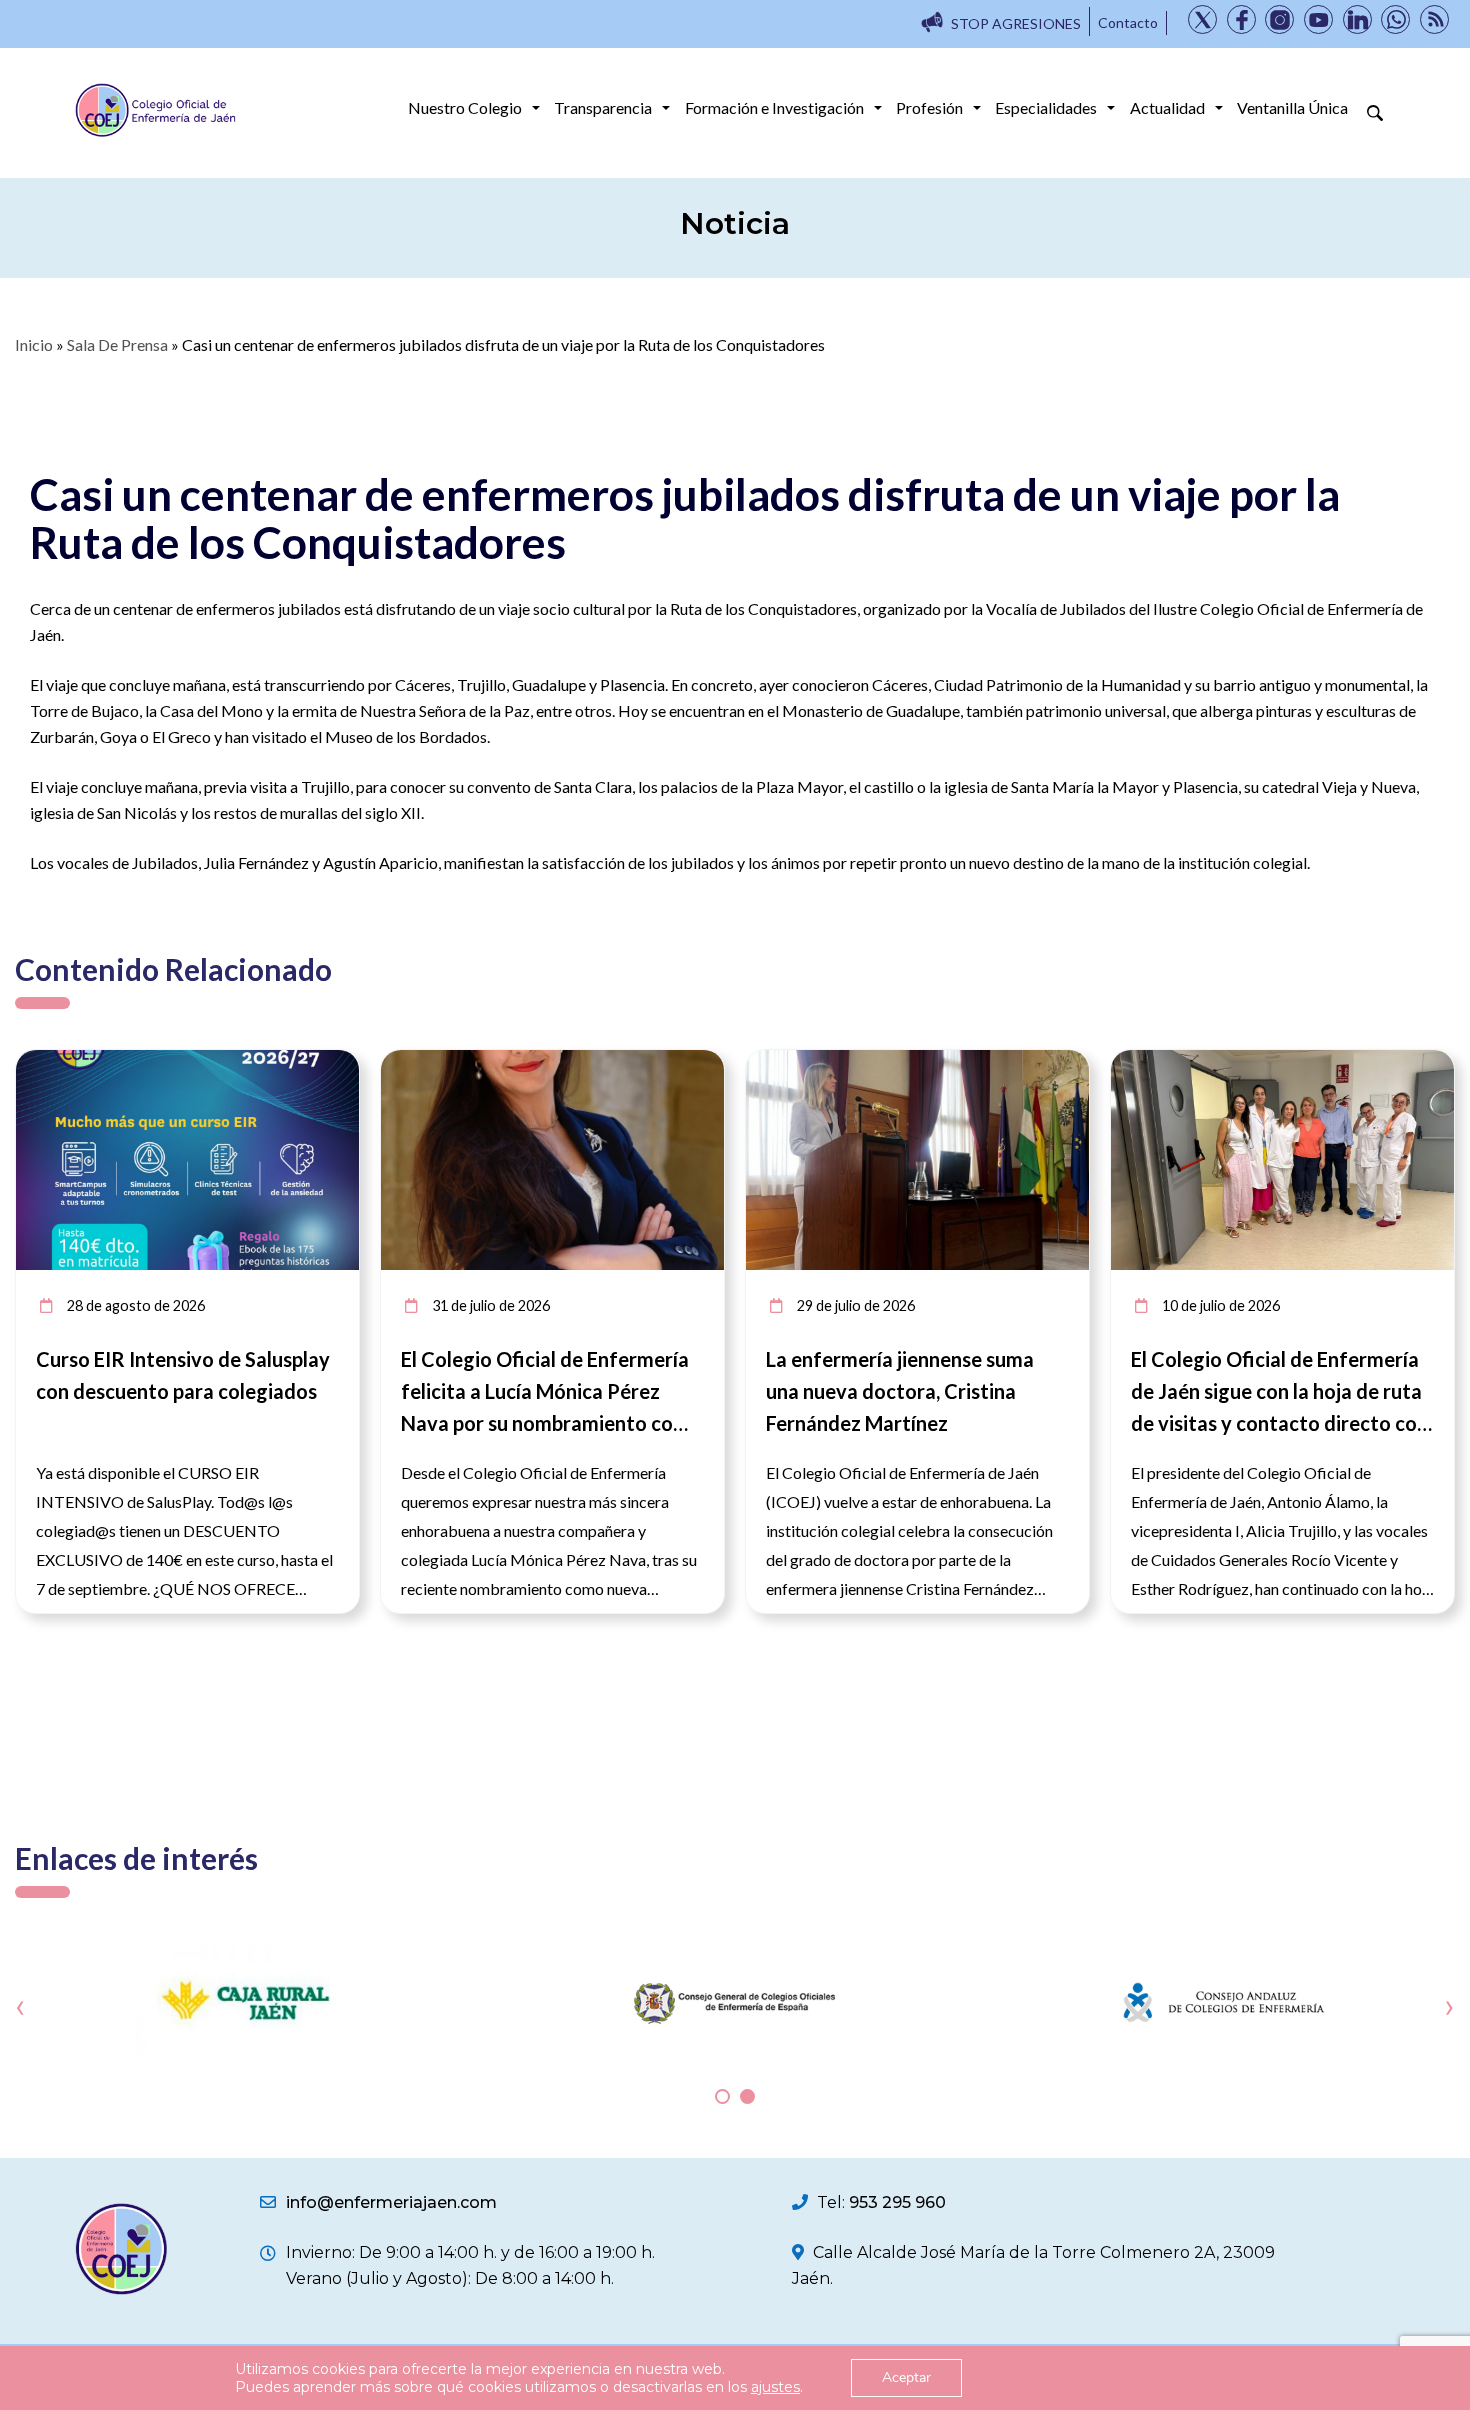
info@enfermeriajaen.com (391, 2202)
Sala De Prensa (117, 344)
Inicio (34, 344)
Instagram (1279, 19)
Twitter (1202, 19)
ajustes (775, 2387)
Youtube (1318, 19)
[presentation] (20, 2006)
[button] (722, 2096)
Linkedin (1357, 19)
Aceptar (906, 2377)
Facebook (1241, 19)
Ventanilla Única (1292, 107)
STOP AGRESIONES (1016, 23)
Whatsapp (1395, 19)
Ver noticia (322, 1061)
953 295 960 (897, 2202)
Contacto (1128, 22)
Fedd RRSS (1434, 19)
